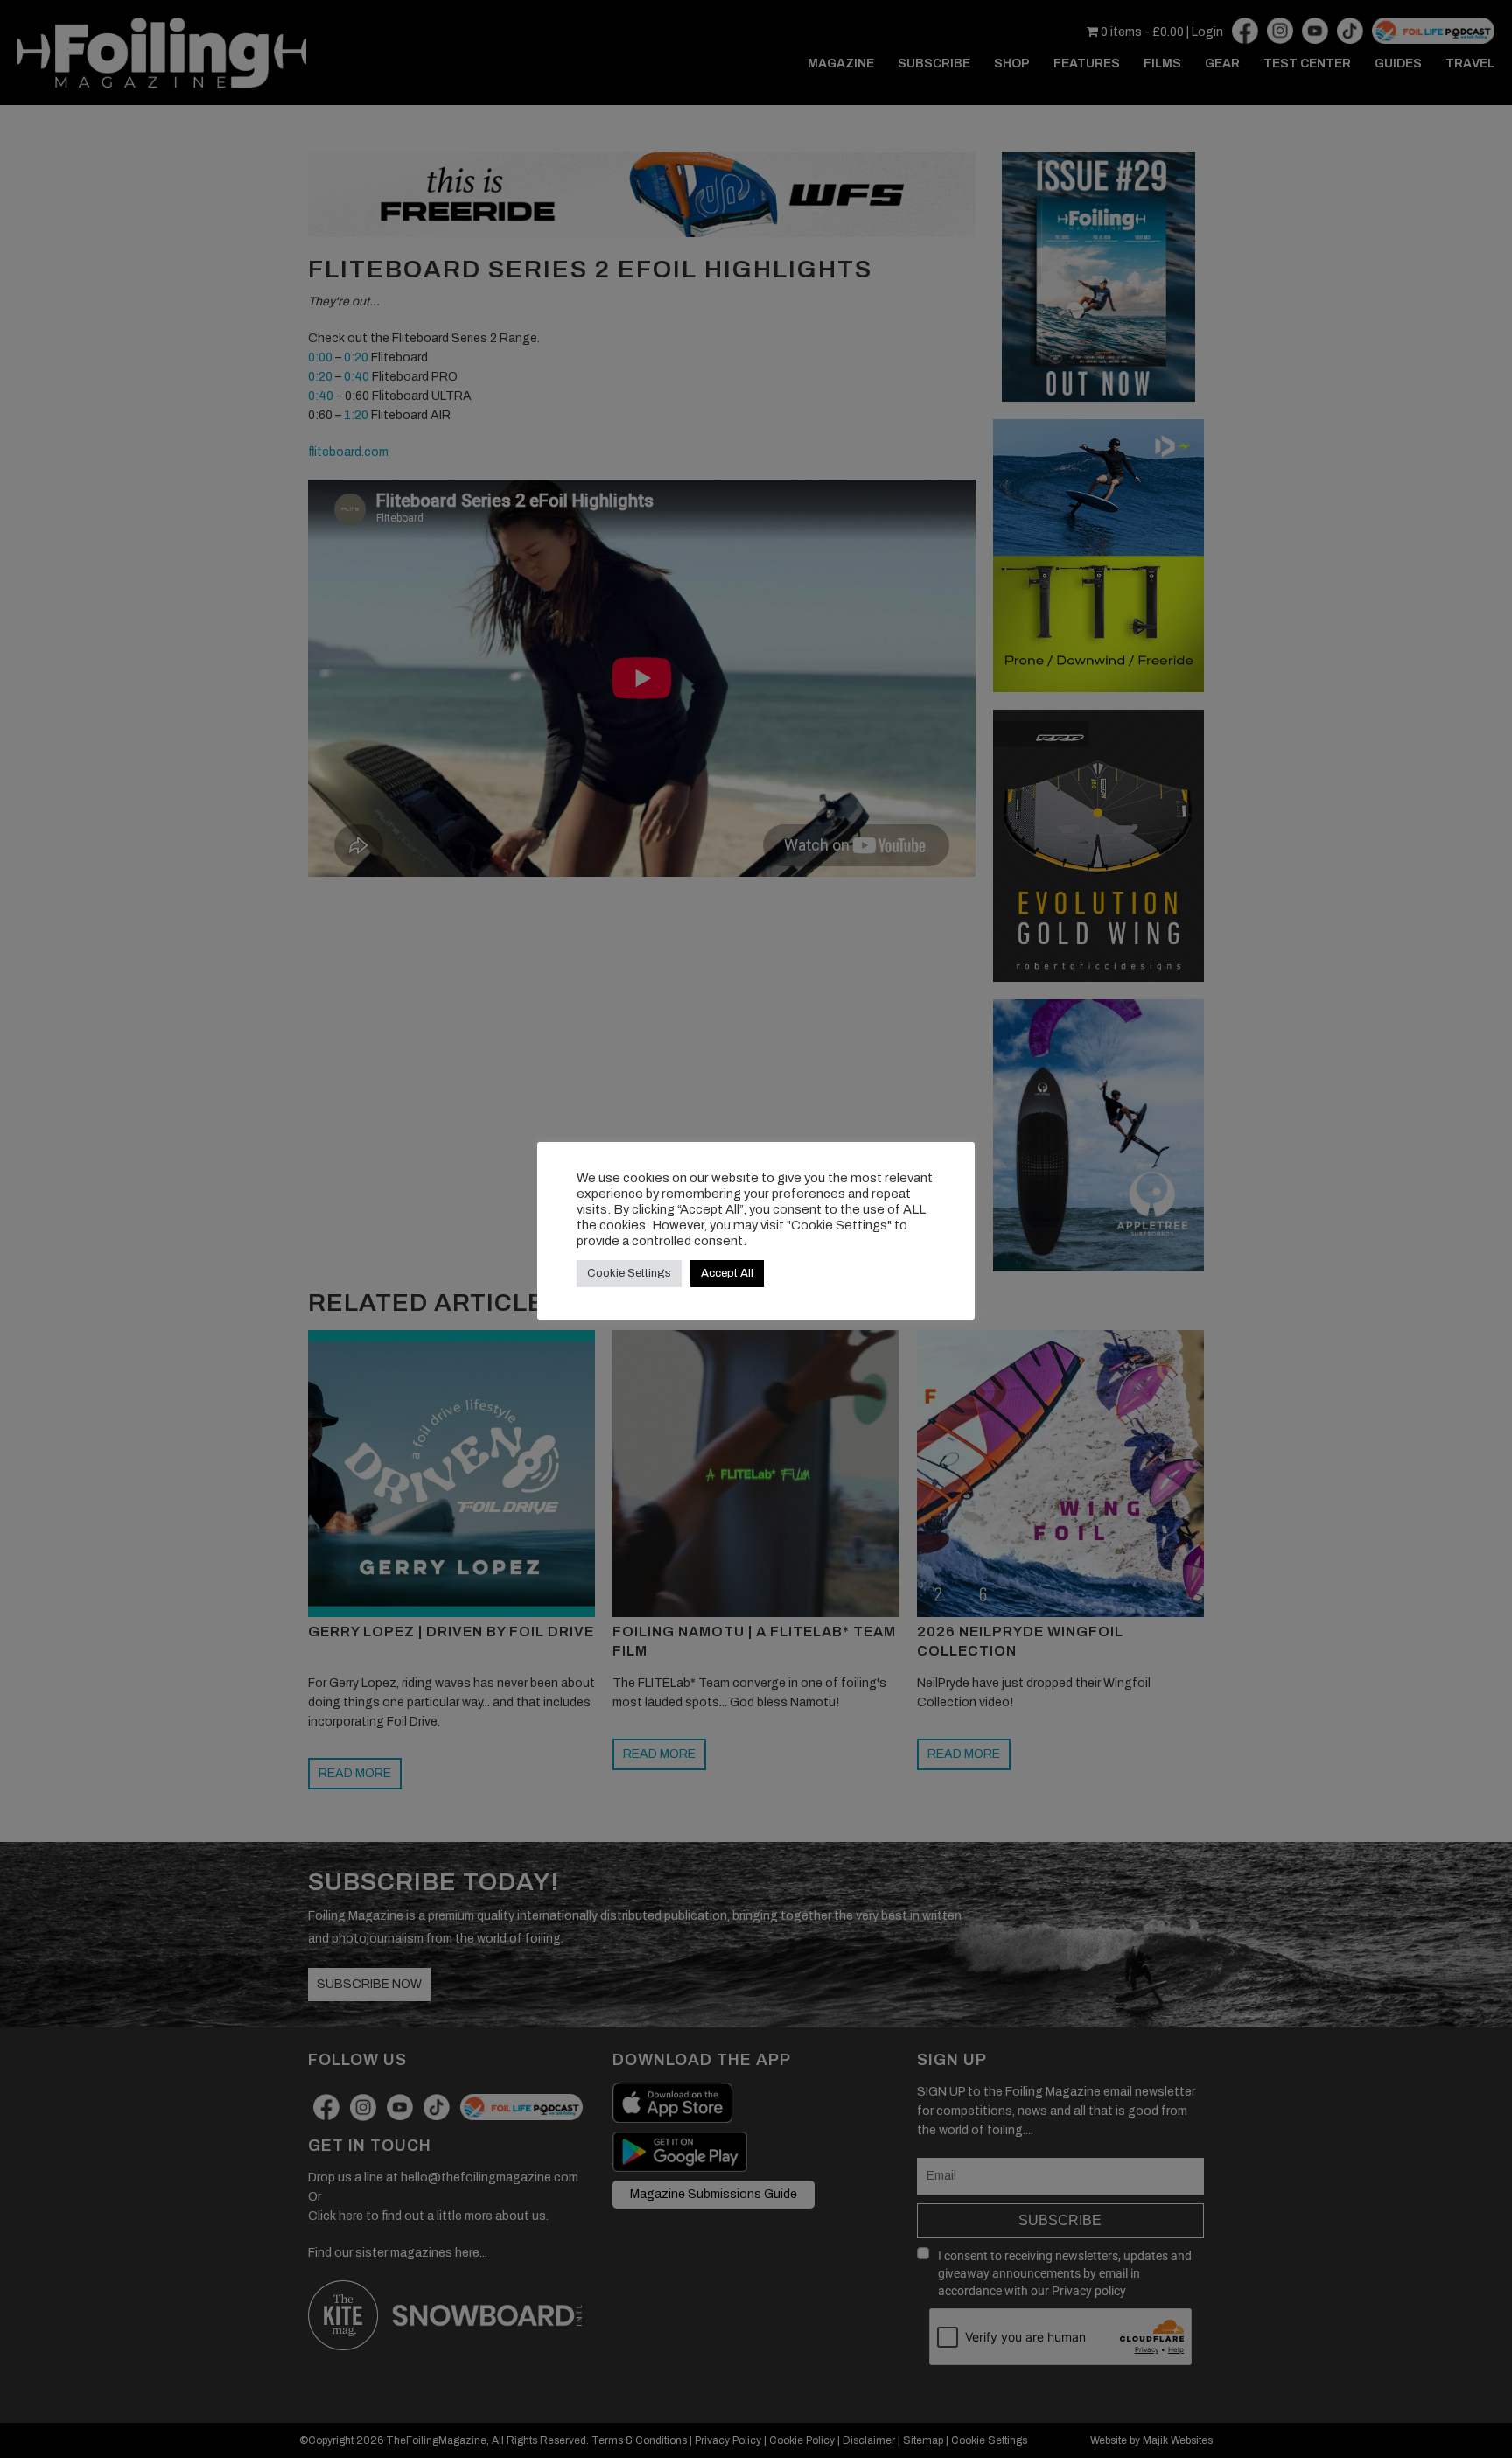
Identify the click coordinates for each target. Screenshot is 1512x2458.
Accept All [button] (727, 1273)
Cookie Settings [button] (629, 1273)
